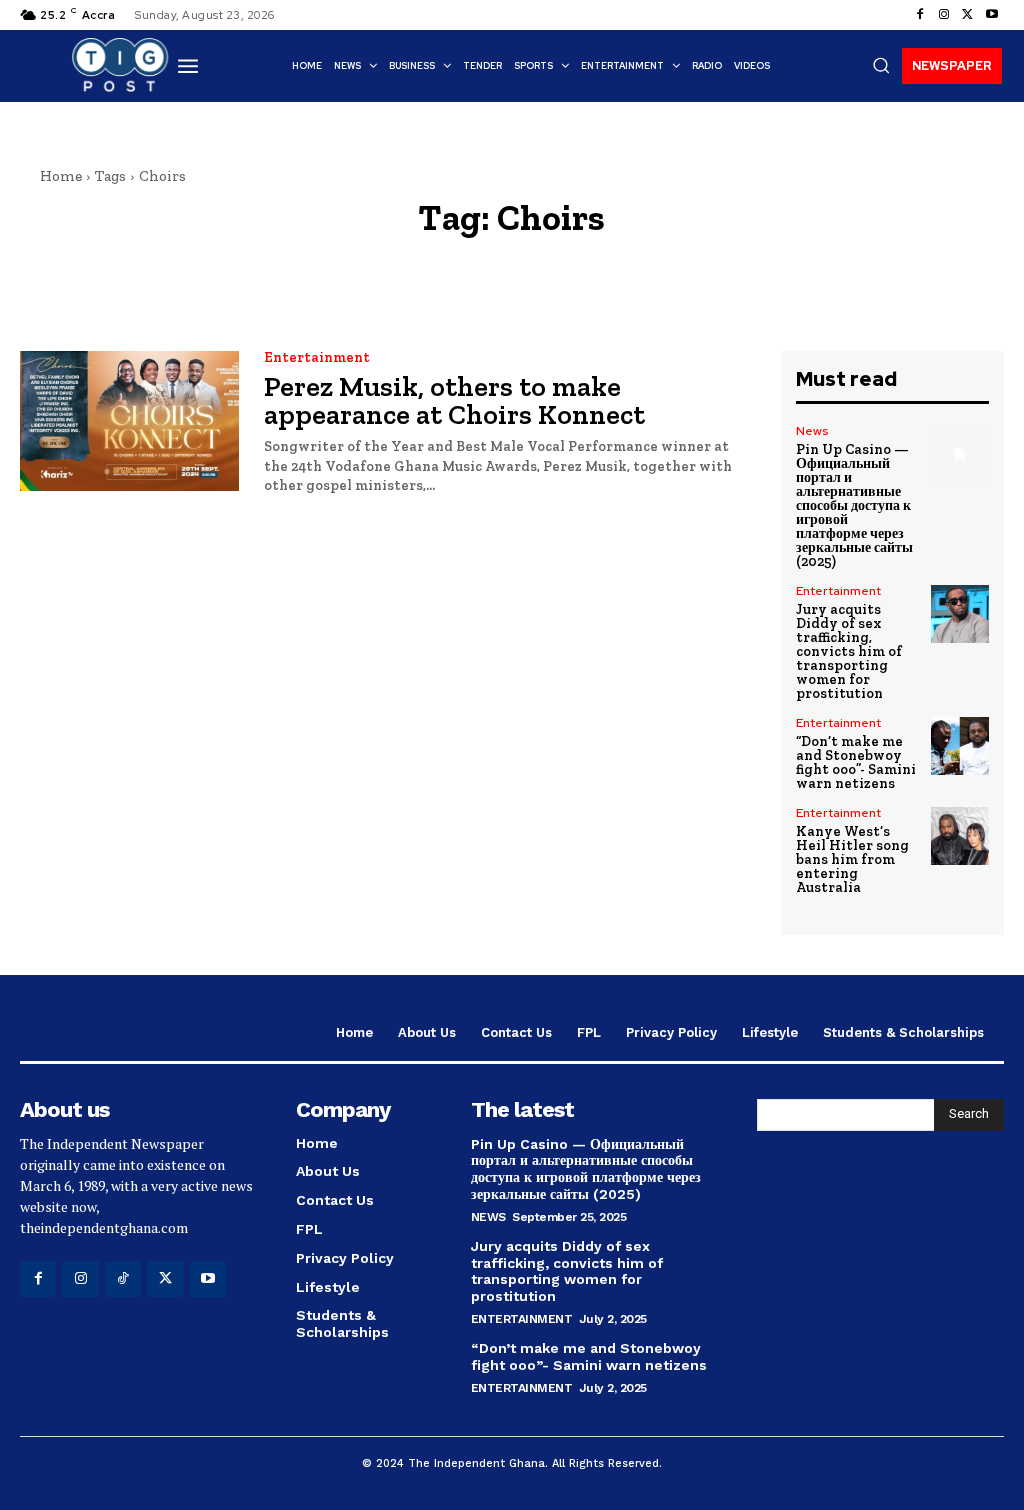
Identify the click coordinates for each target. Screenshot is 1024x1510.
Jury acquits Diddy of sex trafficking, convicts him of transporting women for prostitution (849, 651)
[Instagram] (944, 15)
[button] (881, 65)
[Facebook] (920, 15)
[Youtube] (992, 15)
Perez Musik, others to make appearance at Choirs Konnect (454, 400)
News (812, 431)
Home (61, 176)
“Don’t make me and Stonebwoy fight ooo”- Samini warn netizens (856, 762)
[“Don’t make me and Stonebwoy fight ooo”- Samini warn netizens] (960, 746)
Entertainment (317, 358)
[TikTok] (123, 1279)
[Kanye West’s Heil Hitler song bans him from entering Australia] (960, 836)
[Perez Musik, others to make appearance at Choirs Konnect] (129, 421)
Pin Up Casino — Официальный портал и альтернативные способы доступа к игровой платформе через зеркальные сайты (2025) (854, 505)
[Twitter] (968, 15)
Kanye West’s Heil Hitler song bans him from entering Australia (852, 859)
